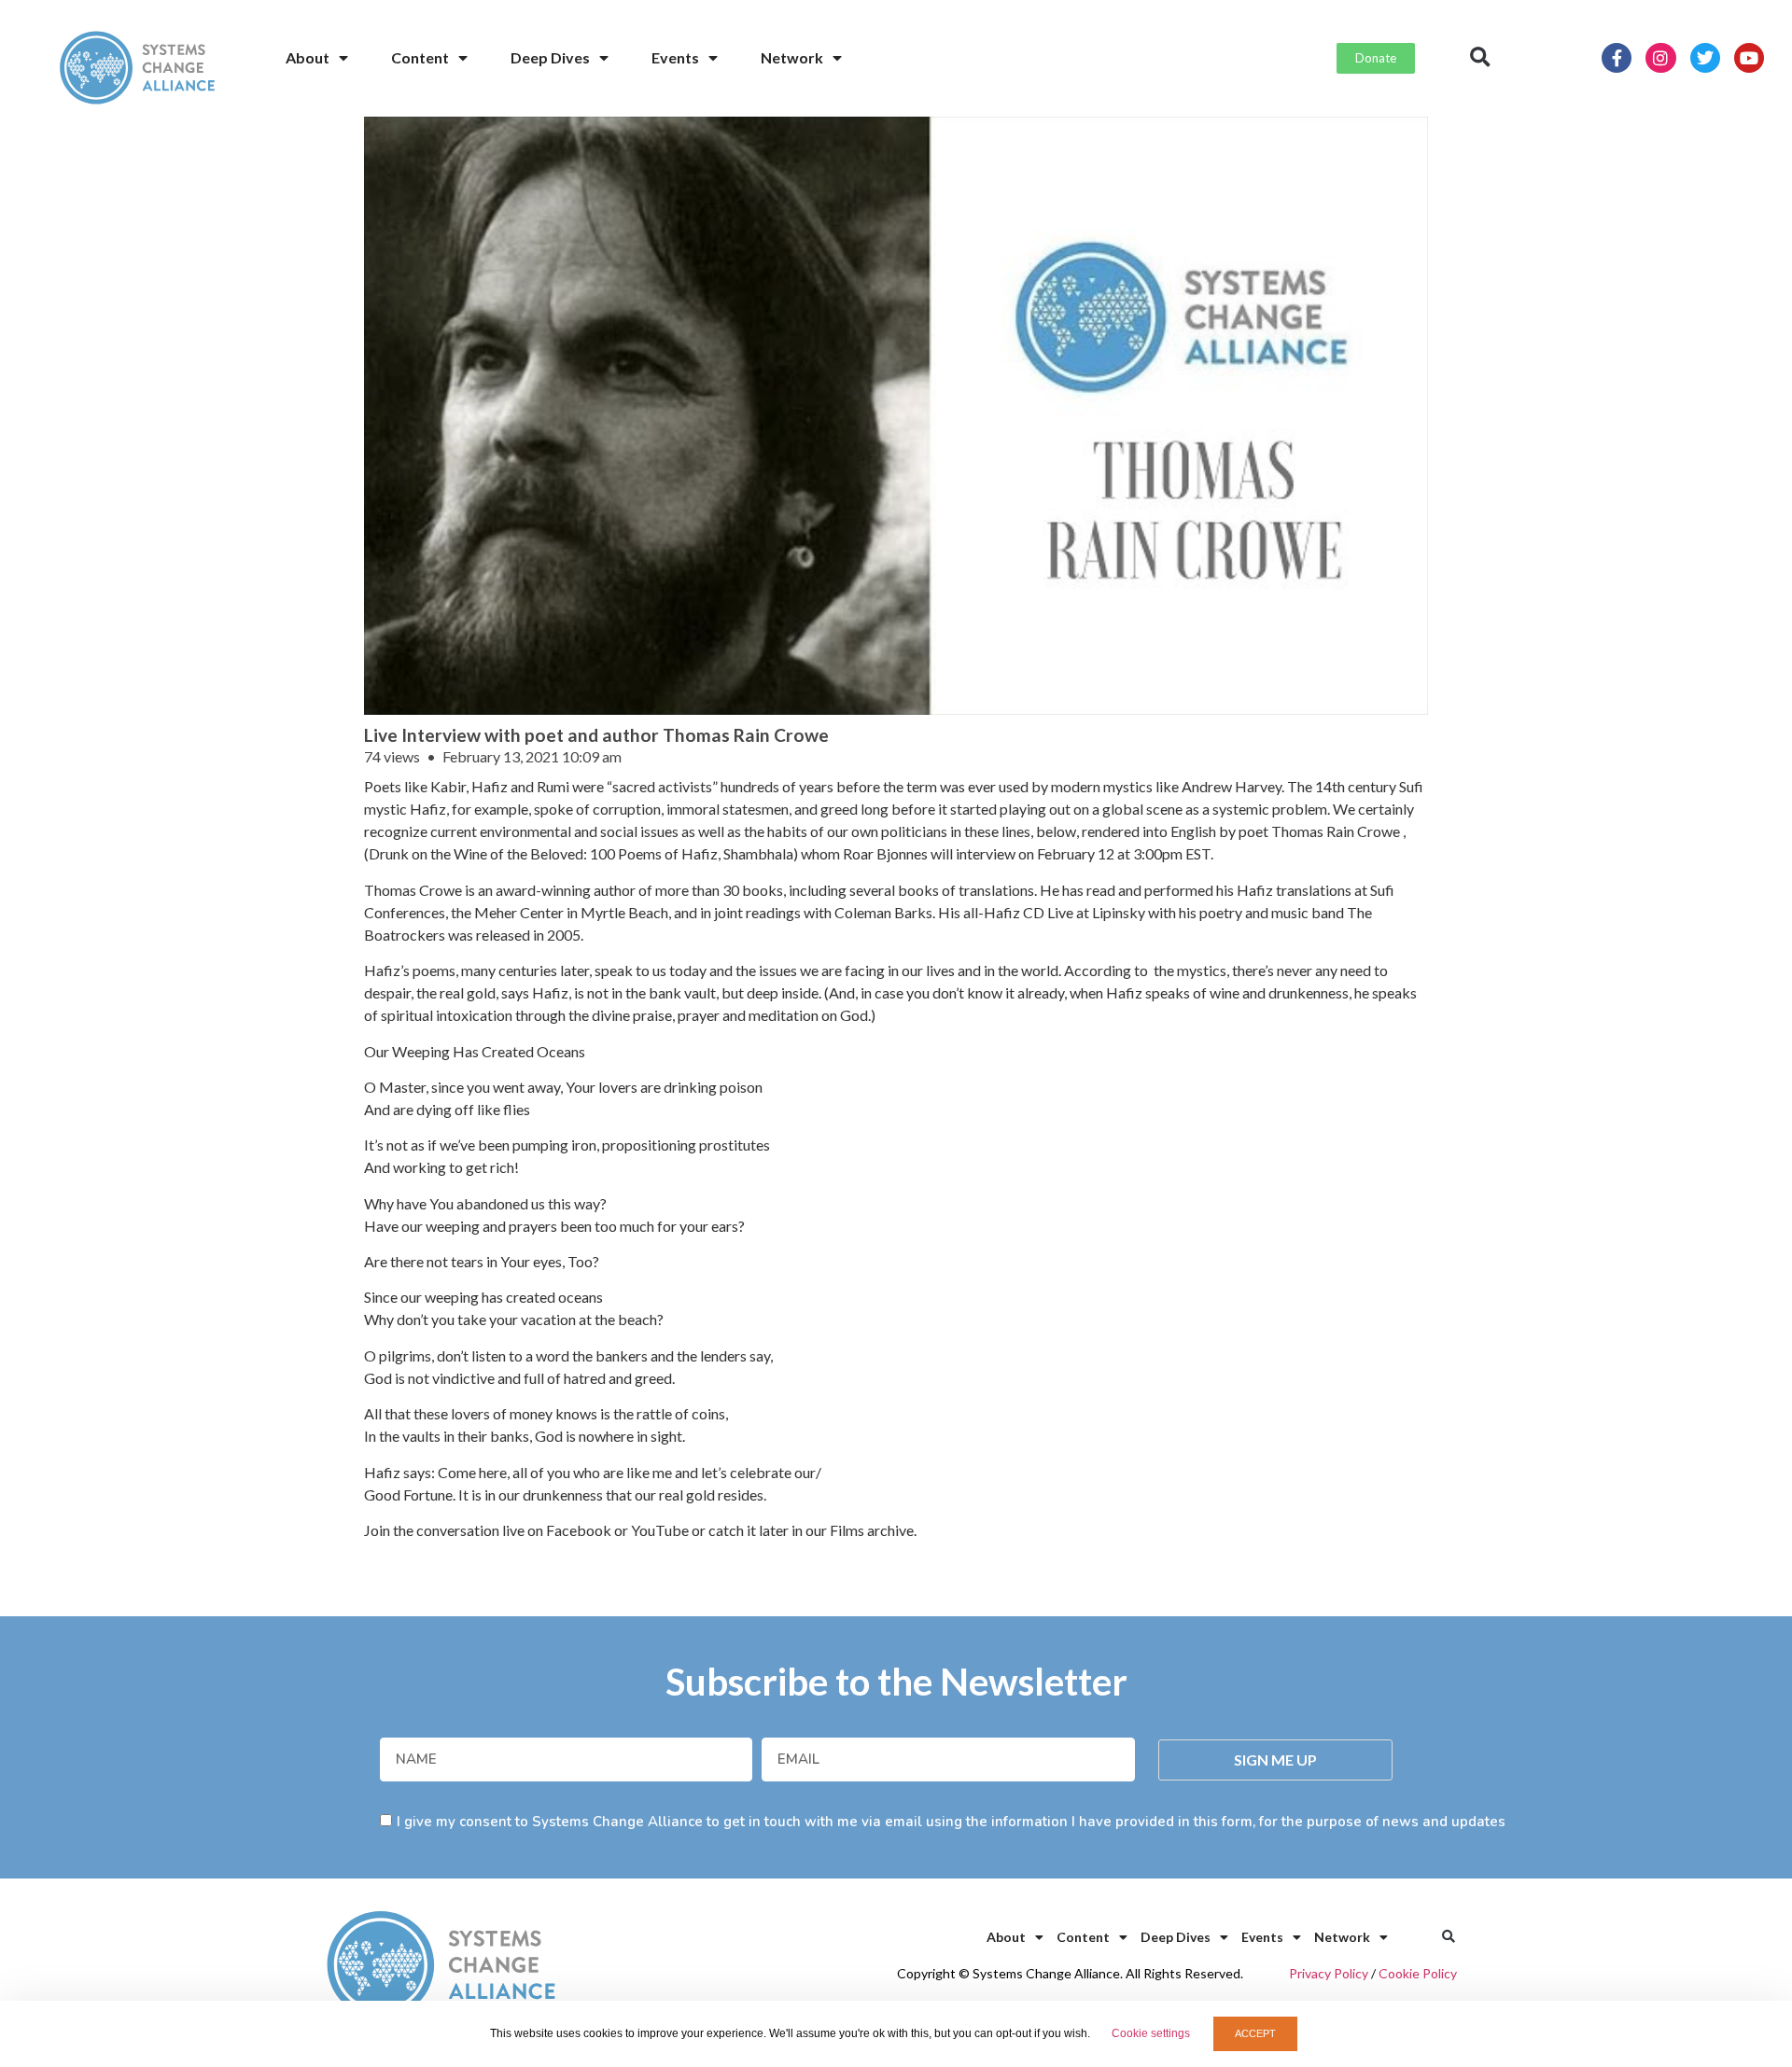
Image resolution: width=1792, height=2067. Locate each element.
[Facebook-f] (1617, 58)
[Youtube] (1749, 58)
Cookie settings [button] (1151, 2033)
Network (792, 57)
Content (420, 57)
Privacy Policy (1329, 1973)
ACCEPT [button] (1255, 2033)
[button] (1480, 58)
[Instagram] (1660, 58)
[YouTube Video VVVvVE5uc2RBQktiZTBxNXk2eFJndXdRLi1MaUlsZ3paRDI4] (896, 416)
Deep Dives (550, 57)
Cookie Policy (1418, 1973)
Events (675, 57)
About (308, 57)
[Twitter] (1705, 58)
